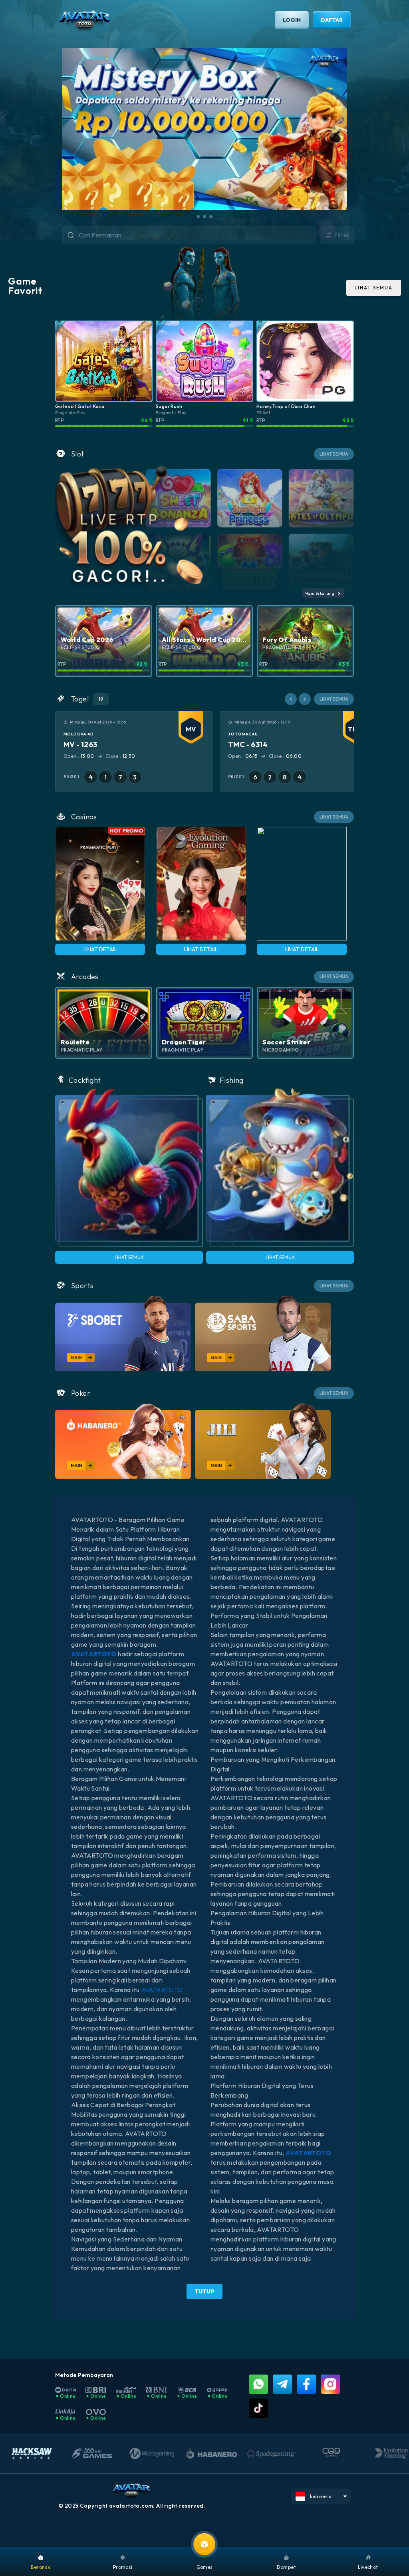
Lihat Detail (100, 949)
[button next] (305, 699)
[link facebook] (306, 2384)
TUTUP (204, 2291)
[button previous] (291, 699)
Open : (73, 756)
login (292, 20)
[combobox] (197, 235)
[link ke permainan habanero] (123, 1441)
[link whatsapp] (258, 2384)
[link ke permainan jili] (263, 1441)
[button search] (63, 236)
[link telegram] (282, 2384)
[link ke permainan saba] (263, 1334)
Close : (116, 756)
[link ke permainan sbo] (123, 1334)
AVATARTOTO (162, 1990)
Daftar (332, 20)
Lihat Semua (129, 1257)
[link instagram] (330, 2384)
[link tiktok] (258, 2408)
